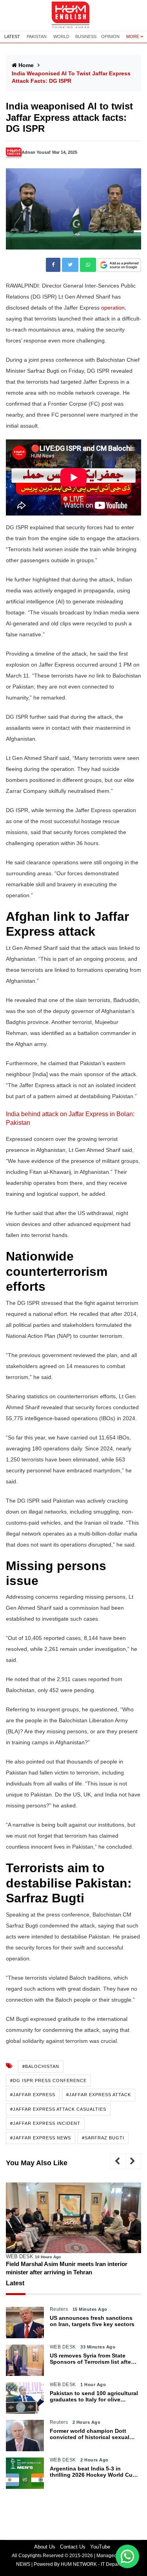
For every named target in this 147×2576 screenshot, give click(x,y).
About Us (45, 2547)
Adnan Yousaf (36, 152)
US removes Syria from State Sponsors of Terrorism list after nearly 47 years (91, 2359)
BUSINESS (86, 36)
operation (113, 308)
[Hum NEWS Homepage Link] (74, 15)
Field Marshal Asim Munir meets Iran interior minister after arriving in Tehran (67, 2268)
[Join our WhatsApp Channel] (127, 2556)
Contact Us (73, 2547)
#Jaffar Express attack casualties (58, 2109)
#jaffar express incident (45, 2123)
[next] (133, 2161)
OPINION (110, 36)
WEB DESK (20, 2256)
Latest (15, 2283)
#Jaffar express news (41, 2138)
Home (26, 65)
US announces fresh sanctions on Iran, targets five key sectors (92, 2321)
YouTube (100, 2547)
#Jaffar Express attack (99, 2095)
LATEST (12, 36)
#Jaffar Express (33, 2095)
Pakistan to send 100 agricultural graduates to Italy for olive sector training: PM (94, 2397)
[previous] (118, 2161)
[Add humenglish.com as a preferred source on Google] (119, 265)
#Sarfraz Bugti (103, 2138)
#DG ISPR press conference (48, 2080)
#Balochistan (41, 2066)
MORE (133, 36)
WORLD (61, 36)
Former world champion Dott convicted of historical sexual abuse (90, 2434)
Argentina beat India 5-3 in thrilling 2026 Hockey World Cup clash (93, 2472)
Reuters (59, 2309)
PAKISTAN (37, 36)
